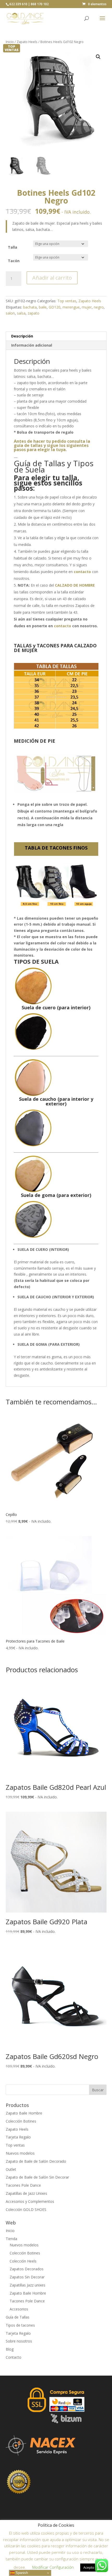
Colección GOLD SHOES (26, 2209)
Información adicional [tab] (32, 345)
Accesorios (19, 2309)
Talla (13, 247)
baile (43, 307)
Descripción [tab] (22, 336)
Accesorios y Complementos (30, 2201)
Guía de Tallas (18, 2317)
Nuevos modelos (20, 2153)
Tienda (11, 2239)
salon (10, 313)
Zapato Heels (27, 42)
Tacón (14, 261)
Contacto (14, 2357)
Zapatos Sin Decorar (27, 2277)
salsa (21, 313)
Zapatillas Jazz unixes (27, 2285)
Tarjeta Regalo (18, 2137)
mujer (87, 307)
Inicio (10, 42)
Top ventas (67, 301)
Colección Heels (23, 2261)
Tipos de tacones (20, 2325)
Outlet (11, 2169)
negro (99, 307)
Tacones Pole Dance (23, 2185)
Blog (10, 2349)
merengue (71, 307)
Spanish (21, 2573)
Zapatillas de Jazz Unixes (26, 2193)
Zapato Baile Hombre (24, 2113)
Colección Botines (21, 2121)
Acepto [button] (89, 2567)
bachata (30, 307)
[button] (98, 57)
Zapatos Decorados (27, 2269)
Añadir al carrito (52, 278)
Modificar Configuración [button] (53, 2567)
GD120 (55, 307)
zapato (33, 313)
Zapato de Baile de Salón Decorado (36, 2161)
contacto (63, 626)
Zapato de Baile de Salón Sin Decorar (37, 2177)
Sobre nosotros (19, 2341)
